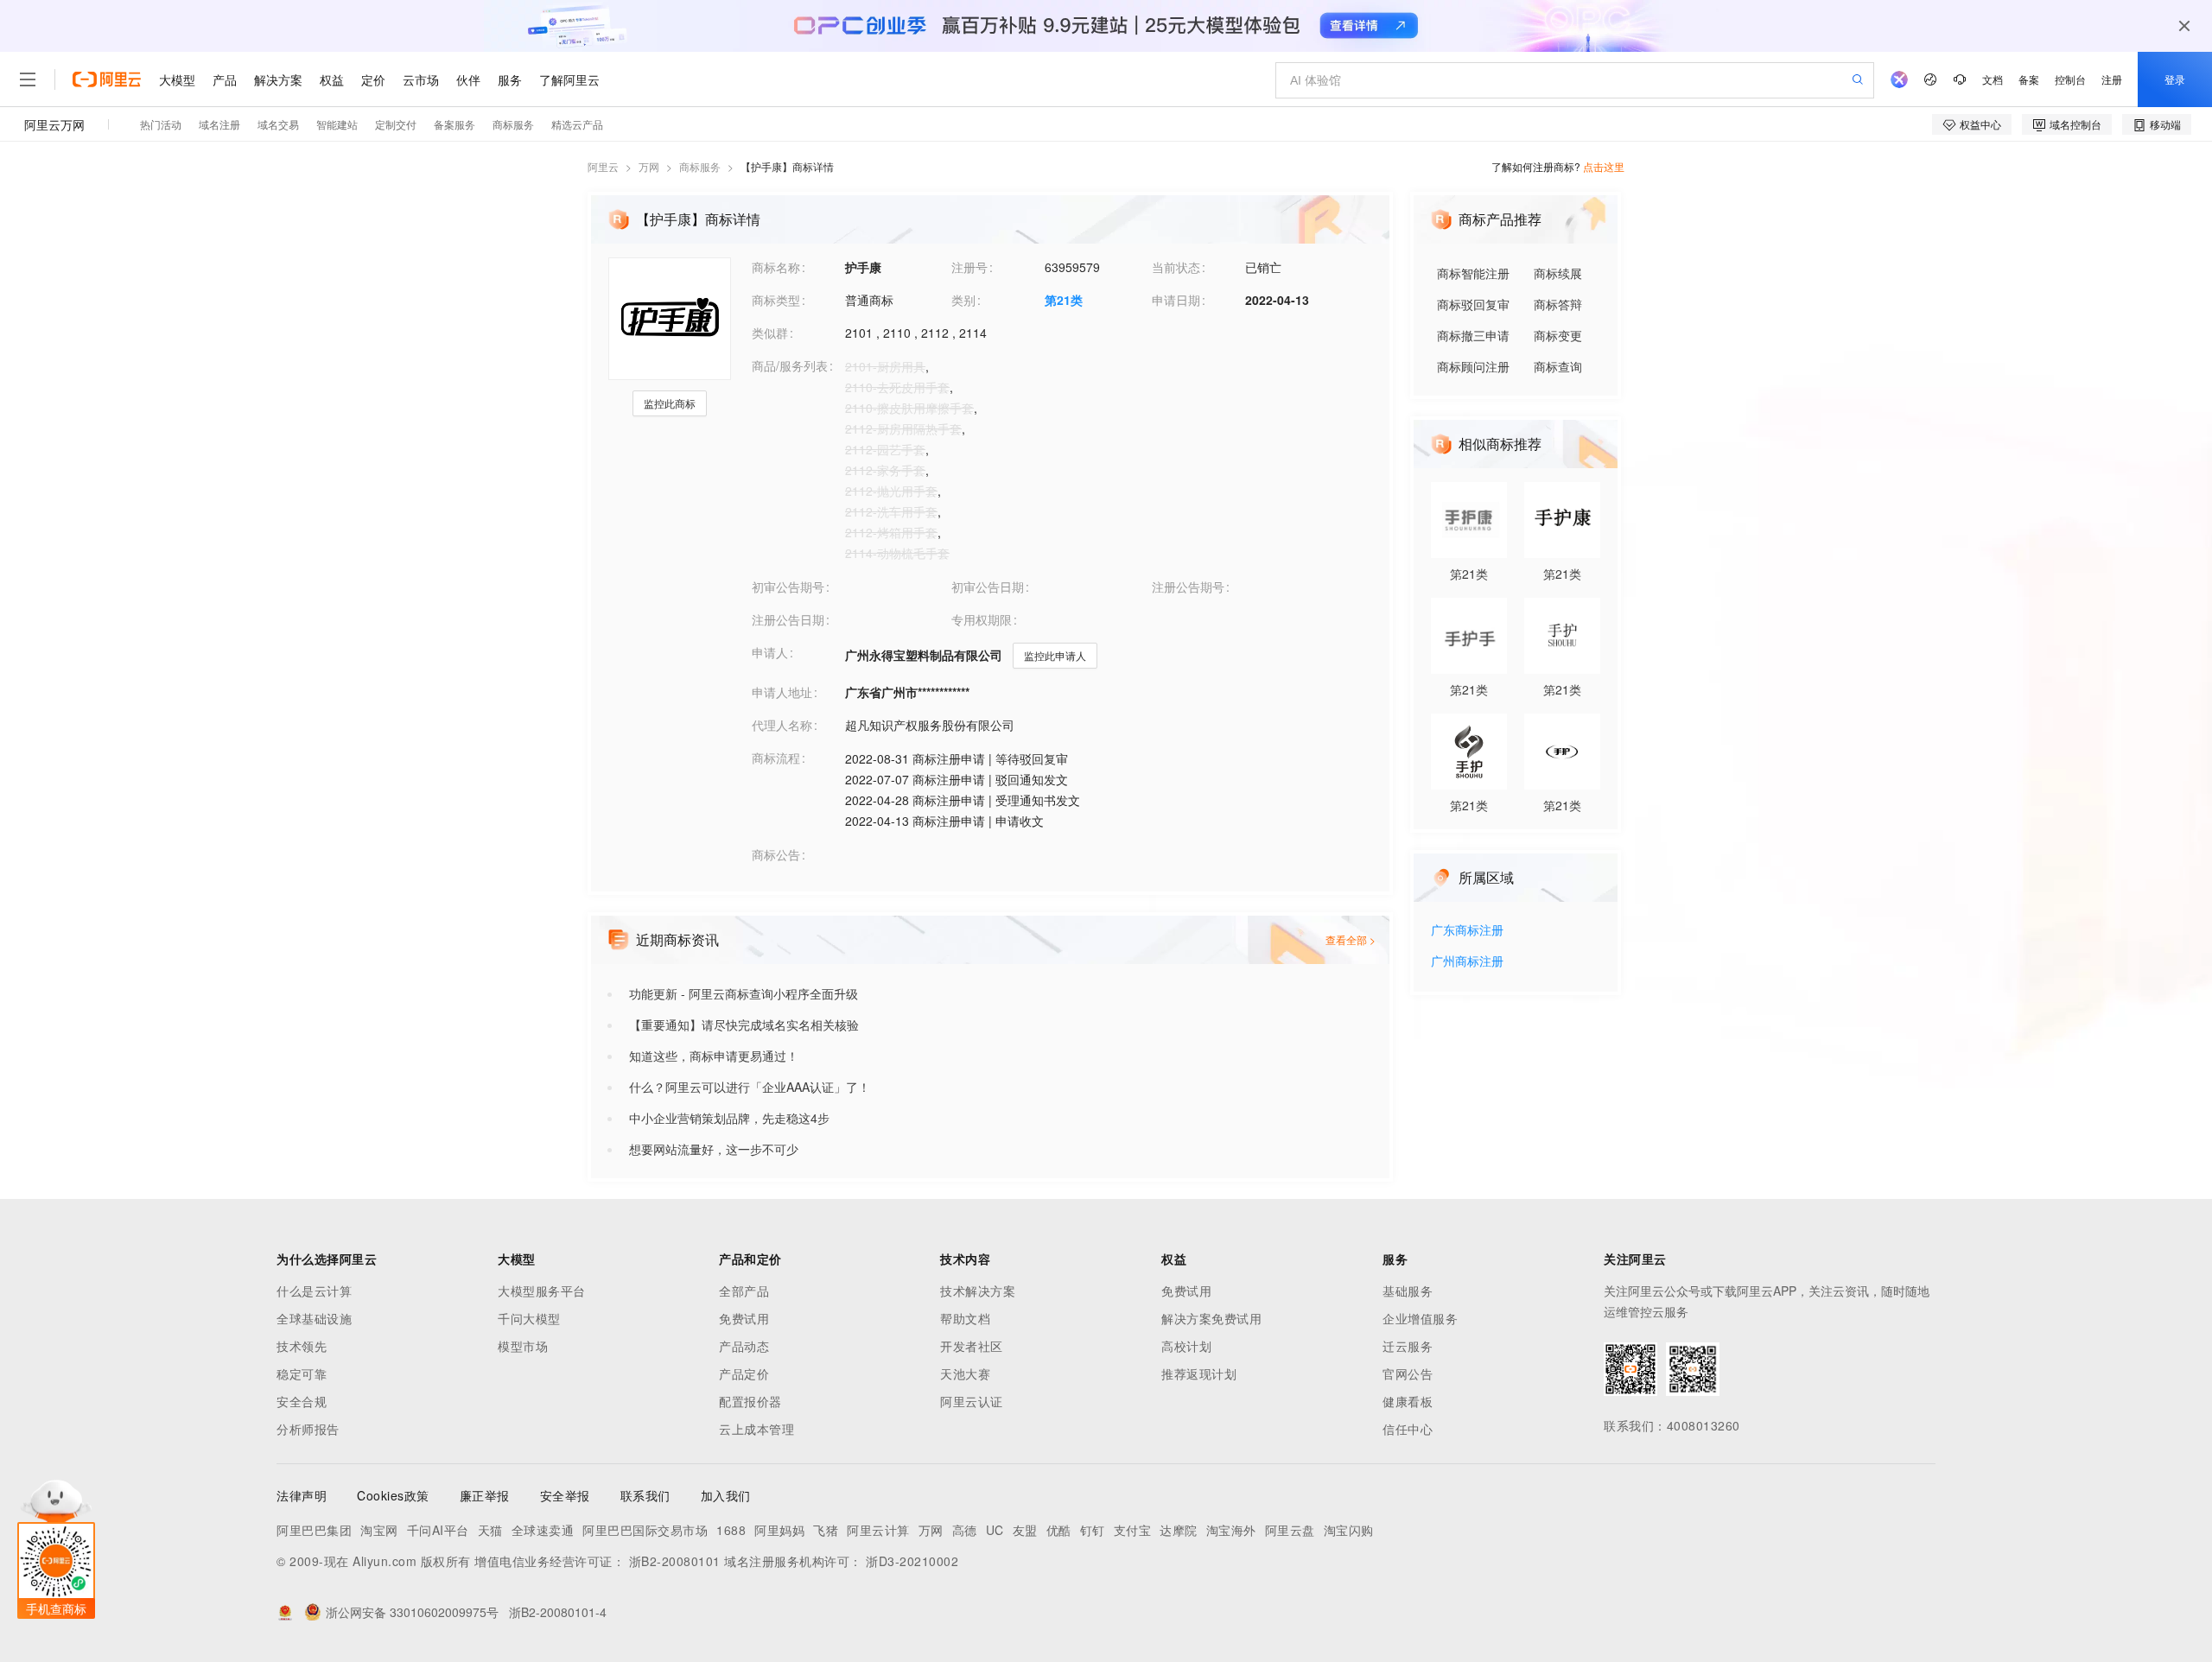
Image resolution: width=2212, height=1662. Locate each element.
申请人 (770, 652)
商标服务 (700, 166)
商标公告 (776, 854)
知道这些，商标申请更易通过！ (714, 1056)
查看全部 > (1351, 939)
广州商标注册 (1467, 962)
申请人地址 (782, 692)
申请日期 (1176, 300)
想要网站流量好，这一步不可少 (714, 1149)
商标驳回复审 (1473, 304)
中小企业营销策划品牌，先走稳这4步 (729, 1118)
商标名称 (776, 267)
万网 (649, 166)
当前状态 (1176, 267)
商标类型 (776, 300)
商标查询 (1558, 366)
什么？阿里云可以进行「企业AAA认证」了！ (750, 1087)
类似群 (770, 333)
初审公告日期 (988, 587)
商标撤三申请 (1473, 335)
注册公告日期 (788, 619)
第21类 (1064, 300)
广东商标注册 (1467, 931)
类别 (963, 300)
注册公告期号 (1188, 587)
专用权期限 (982, 619)
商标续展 (1558, 273)
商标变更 (1558, 335)
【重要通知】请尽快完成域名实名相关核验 (744, 1024)
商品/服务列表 (790, 365)
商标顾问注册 (1473, 366)
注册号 (969, 267)
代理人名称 (782, 725)
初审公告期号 (788, 587)
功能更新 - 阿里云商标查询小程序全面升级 (744, 993)
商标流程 (776, 758)
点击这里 (1604, 166)
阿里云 (603, 166)
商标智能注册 (1473, 273)
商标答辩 (1558, 304)
